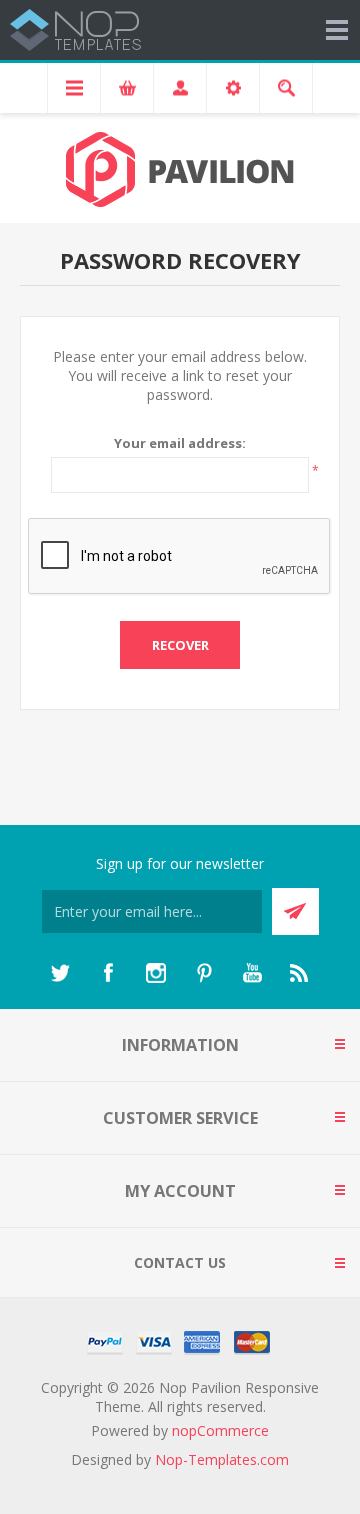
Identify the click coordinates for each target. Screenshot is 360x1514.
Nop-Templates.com (222, 1459)
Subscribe (295, 911)
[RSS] (300, 973)
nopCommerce (220, 1430)
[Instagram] (156, 973)
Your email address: (180, 443)
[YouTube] (252, 973)
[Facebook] (108, 973)
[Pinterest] (204, 973)
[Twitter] (60, 973)
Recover (180, 645)
